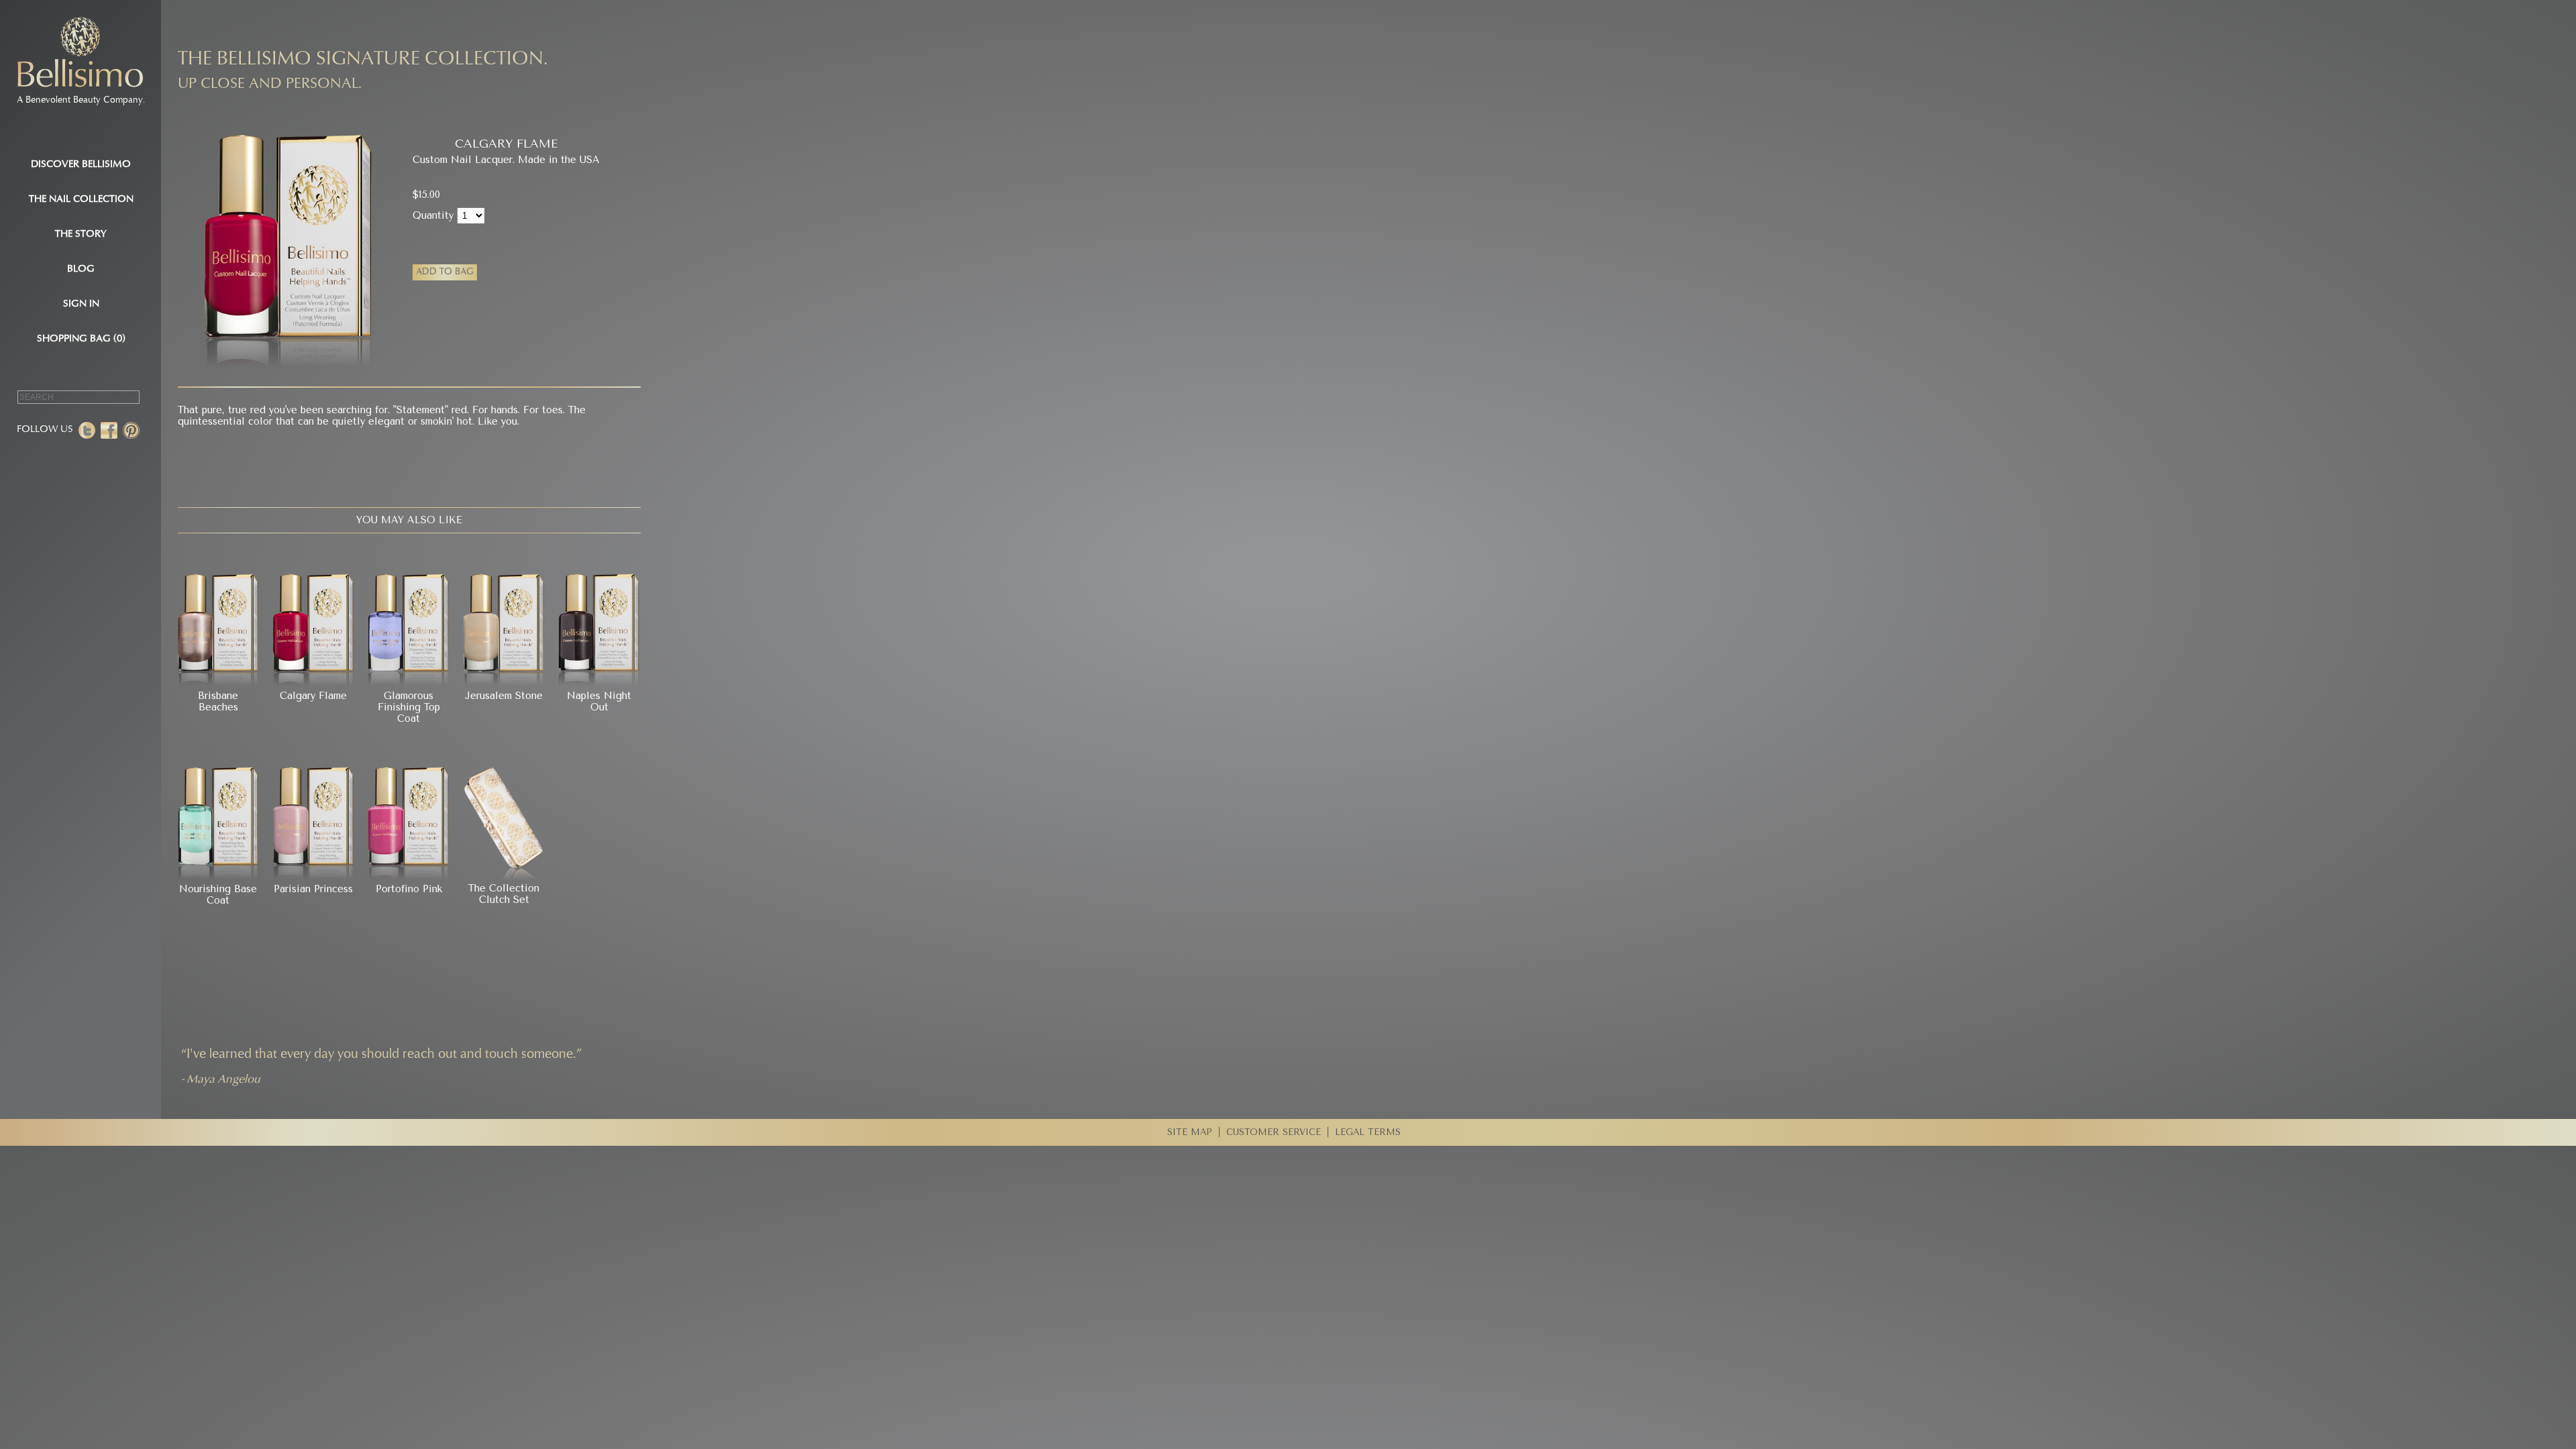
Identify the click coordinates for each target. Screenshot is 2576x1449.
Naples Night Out (599, 702)
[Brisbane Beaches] (218, 684)
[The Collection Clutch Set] (504, 877)
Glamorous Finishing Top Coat (409, 708)
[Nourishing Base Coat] (218, 878)
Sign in (81, 304)
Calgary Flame (313, 696)
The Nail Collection (81, 200)
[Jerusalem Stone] (504, 684)
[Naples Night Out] (599, 684)
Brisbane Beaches (218, 702)
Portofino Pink (409, 889)
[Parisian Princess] (313, 878)
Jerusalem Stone (504, 696)
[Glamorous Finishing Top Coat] (409, 684)
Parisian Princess (313, 889)
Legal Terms (1368, 1132)
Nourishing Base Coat (218, 895)
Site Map (1190, 1132)
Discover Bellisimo (81, 165)
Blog (81, 269)
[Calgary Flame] (313, 684)
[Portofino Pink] (409, 878)
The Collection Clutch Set (504, 894)
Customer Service (1274, 1132)
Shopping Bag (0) (81, 339)
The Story (81, 234)
